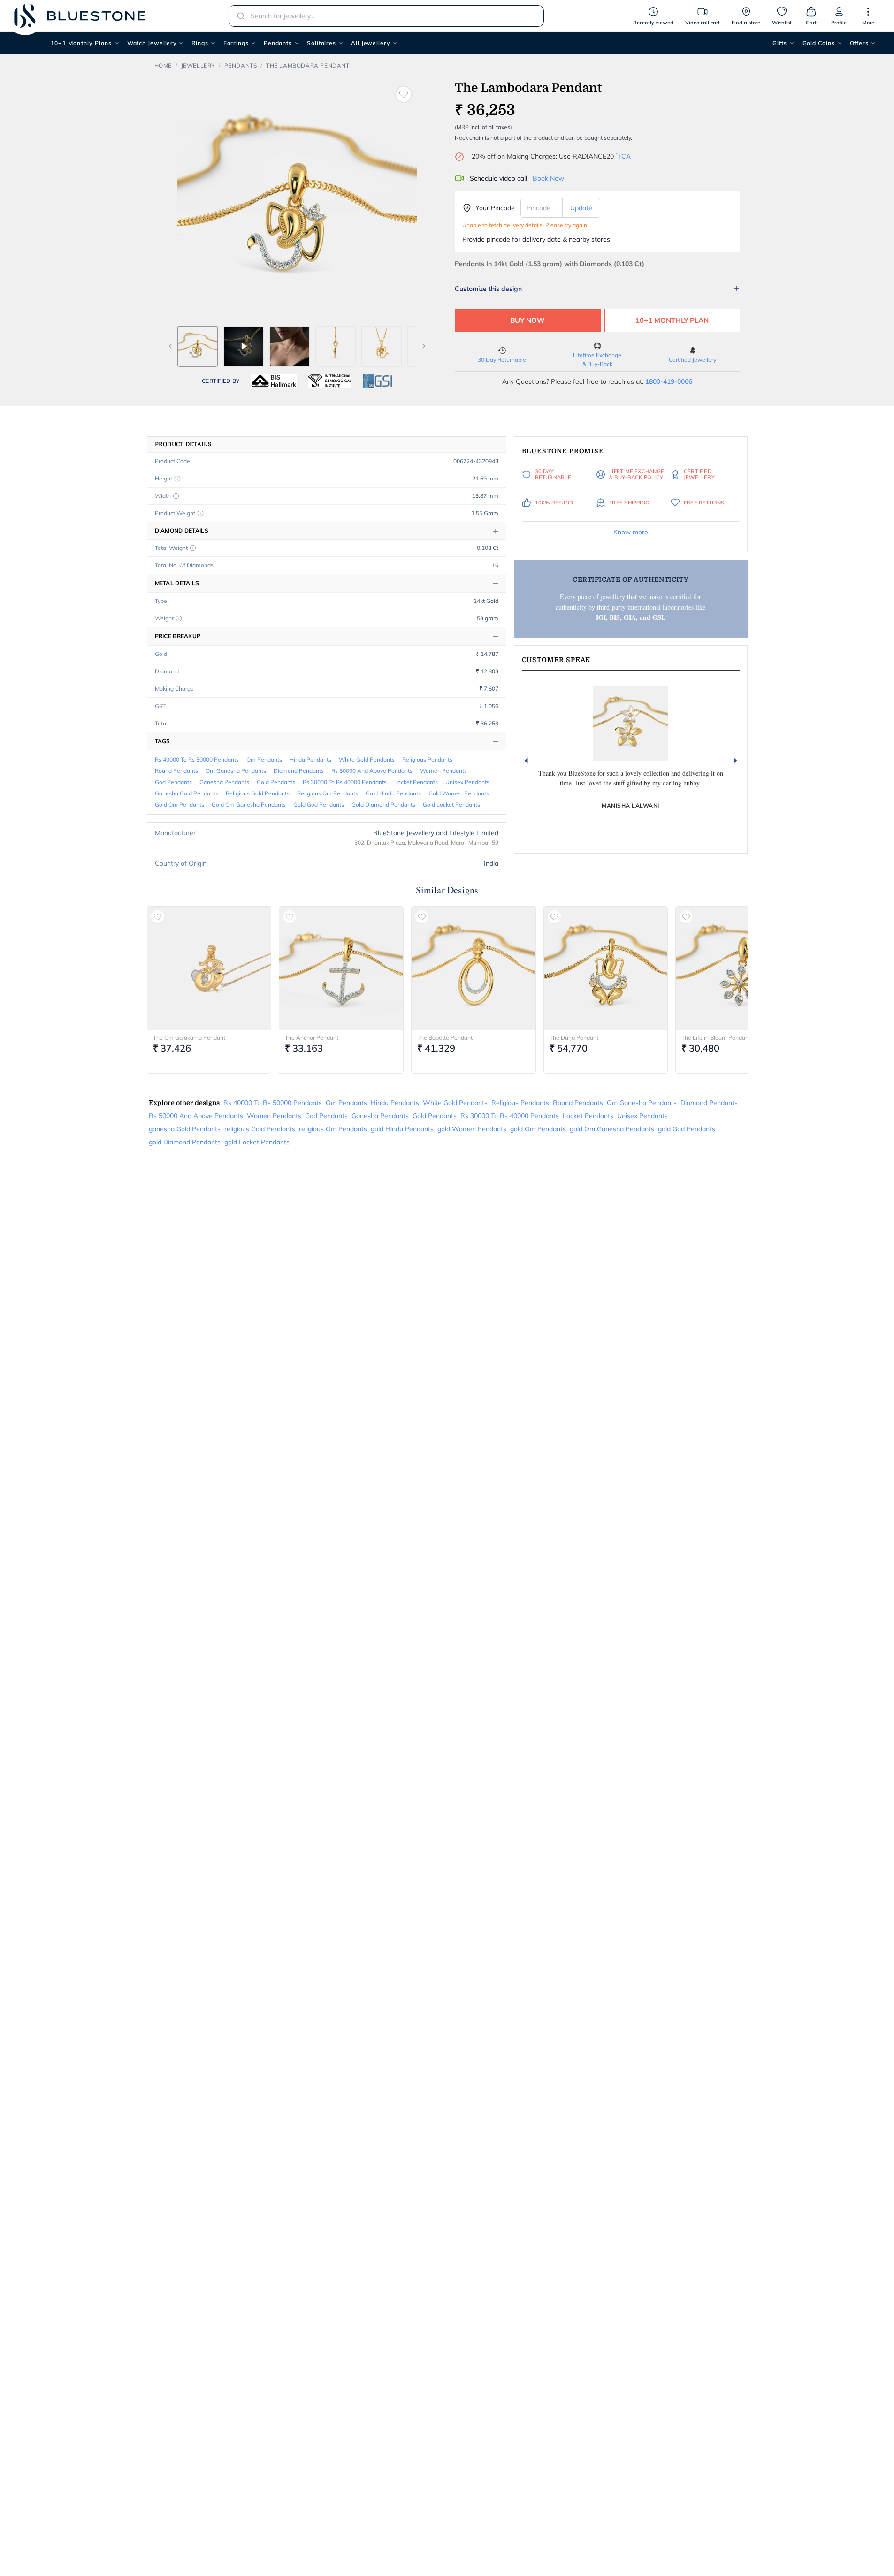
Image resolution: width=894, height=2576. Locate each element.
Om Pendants (264, 759)
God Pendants (173, 782)
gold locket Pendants (451, 804)
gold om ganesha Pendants (249, 804)
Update (581, 208)
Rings (200, 43)
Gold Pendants (276, 782)
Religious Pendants (427, 759)
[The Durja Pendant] (606, 968)
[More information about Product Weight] (200, 513)
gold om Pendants (180, 804)
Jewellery (198, 65)
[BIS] (274, 381)
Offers (859, 43)
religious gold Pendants (258, 793)
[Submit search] (238, 16)
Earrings (236, 43)
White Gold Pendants (367, 759)
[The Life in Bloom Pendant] (738, 968)
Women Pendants (443, 771)
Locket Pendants (416, 782)
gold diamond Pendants (383, 804)
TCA (623, 156)
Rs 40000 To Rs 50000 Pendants (197, 759)
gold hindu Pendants (393, 793)
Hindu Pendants (310, 759)
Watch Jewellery (152, 43)
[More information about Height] (177, 479)
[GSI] (377, 381)
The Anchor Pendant (312, 1038)
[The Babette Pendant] (474, 968)
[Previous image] (170, 346)
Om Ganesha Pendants (236, 771)
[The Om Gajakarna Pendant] (209, 968)
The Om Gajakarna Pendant (189, 1038)
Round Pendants (176, 771)
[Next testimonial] (735, 761)
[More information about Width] (176, 496)
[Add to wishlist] (404, 94)
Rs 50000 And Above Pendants (372, 771)
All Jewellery (371, 43)
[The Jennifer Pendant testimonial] (631, 723)
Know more (631, 532)
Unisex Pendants (467, 782)
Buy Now (527, 320)
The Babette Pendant (445, 1038)
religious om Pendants (328, 793)
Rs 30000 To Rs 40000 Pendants (345, 782)
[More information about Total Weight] (193, 548)
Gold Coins (819, 43)
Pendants (278, 43)
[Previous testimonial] (526, 761)
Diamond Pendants (299, 771)
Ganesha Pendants (224, 782)
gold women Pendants (459, 793)
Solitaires (321, 43)
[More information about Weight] (179, 618)
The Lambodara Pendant (308, 65)
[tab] (198, 346)
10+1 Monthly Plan (672, 320)
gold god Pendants (319, 804)
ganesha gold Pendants (187, 793)
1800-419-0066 (669, 381)
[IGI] (330, 381)
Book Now (548, 178)
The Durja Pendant (574, 1038)
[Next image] (424, 346)
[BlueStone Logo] (80, 16)
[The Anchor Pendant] (341, 968)
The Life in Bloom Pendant (716, 1038)
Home (163, 65)
